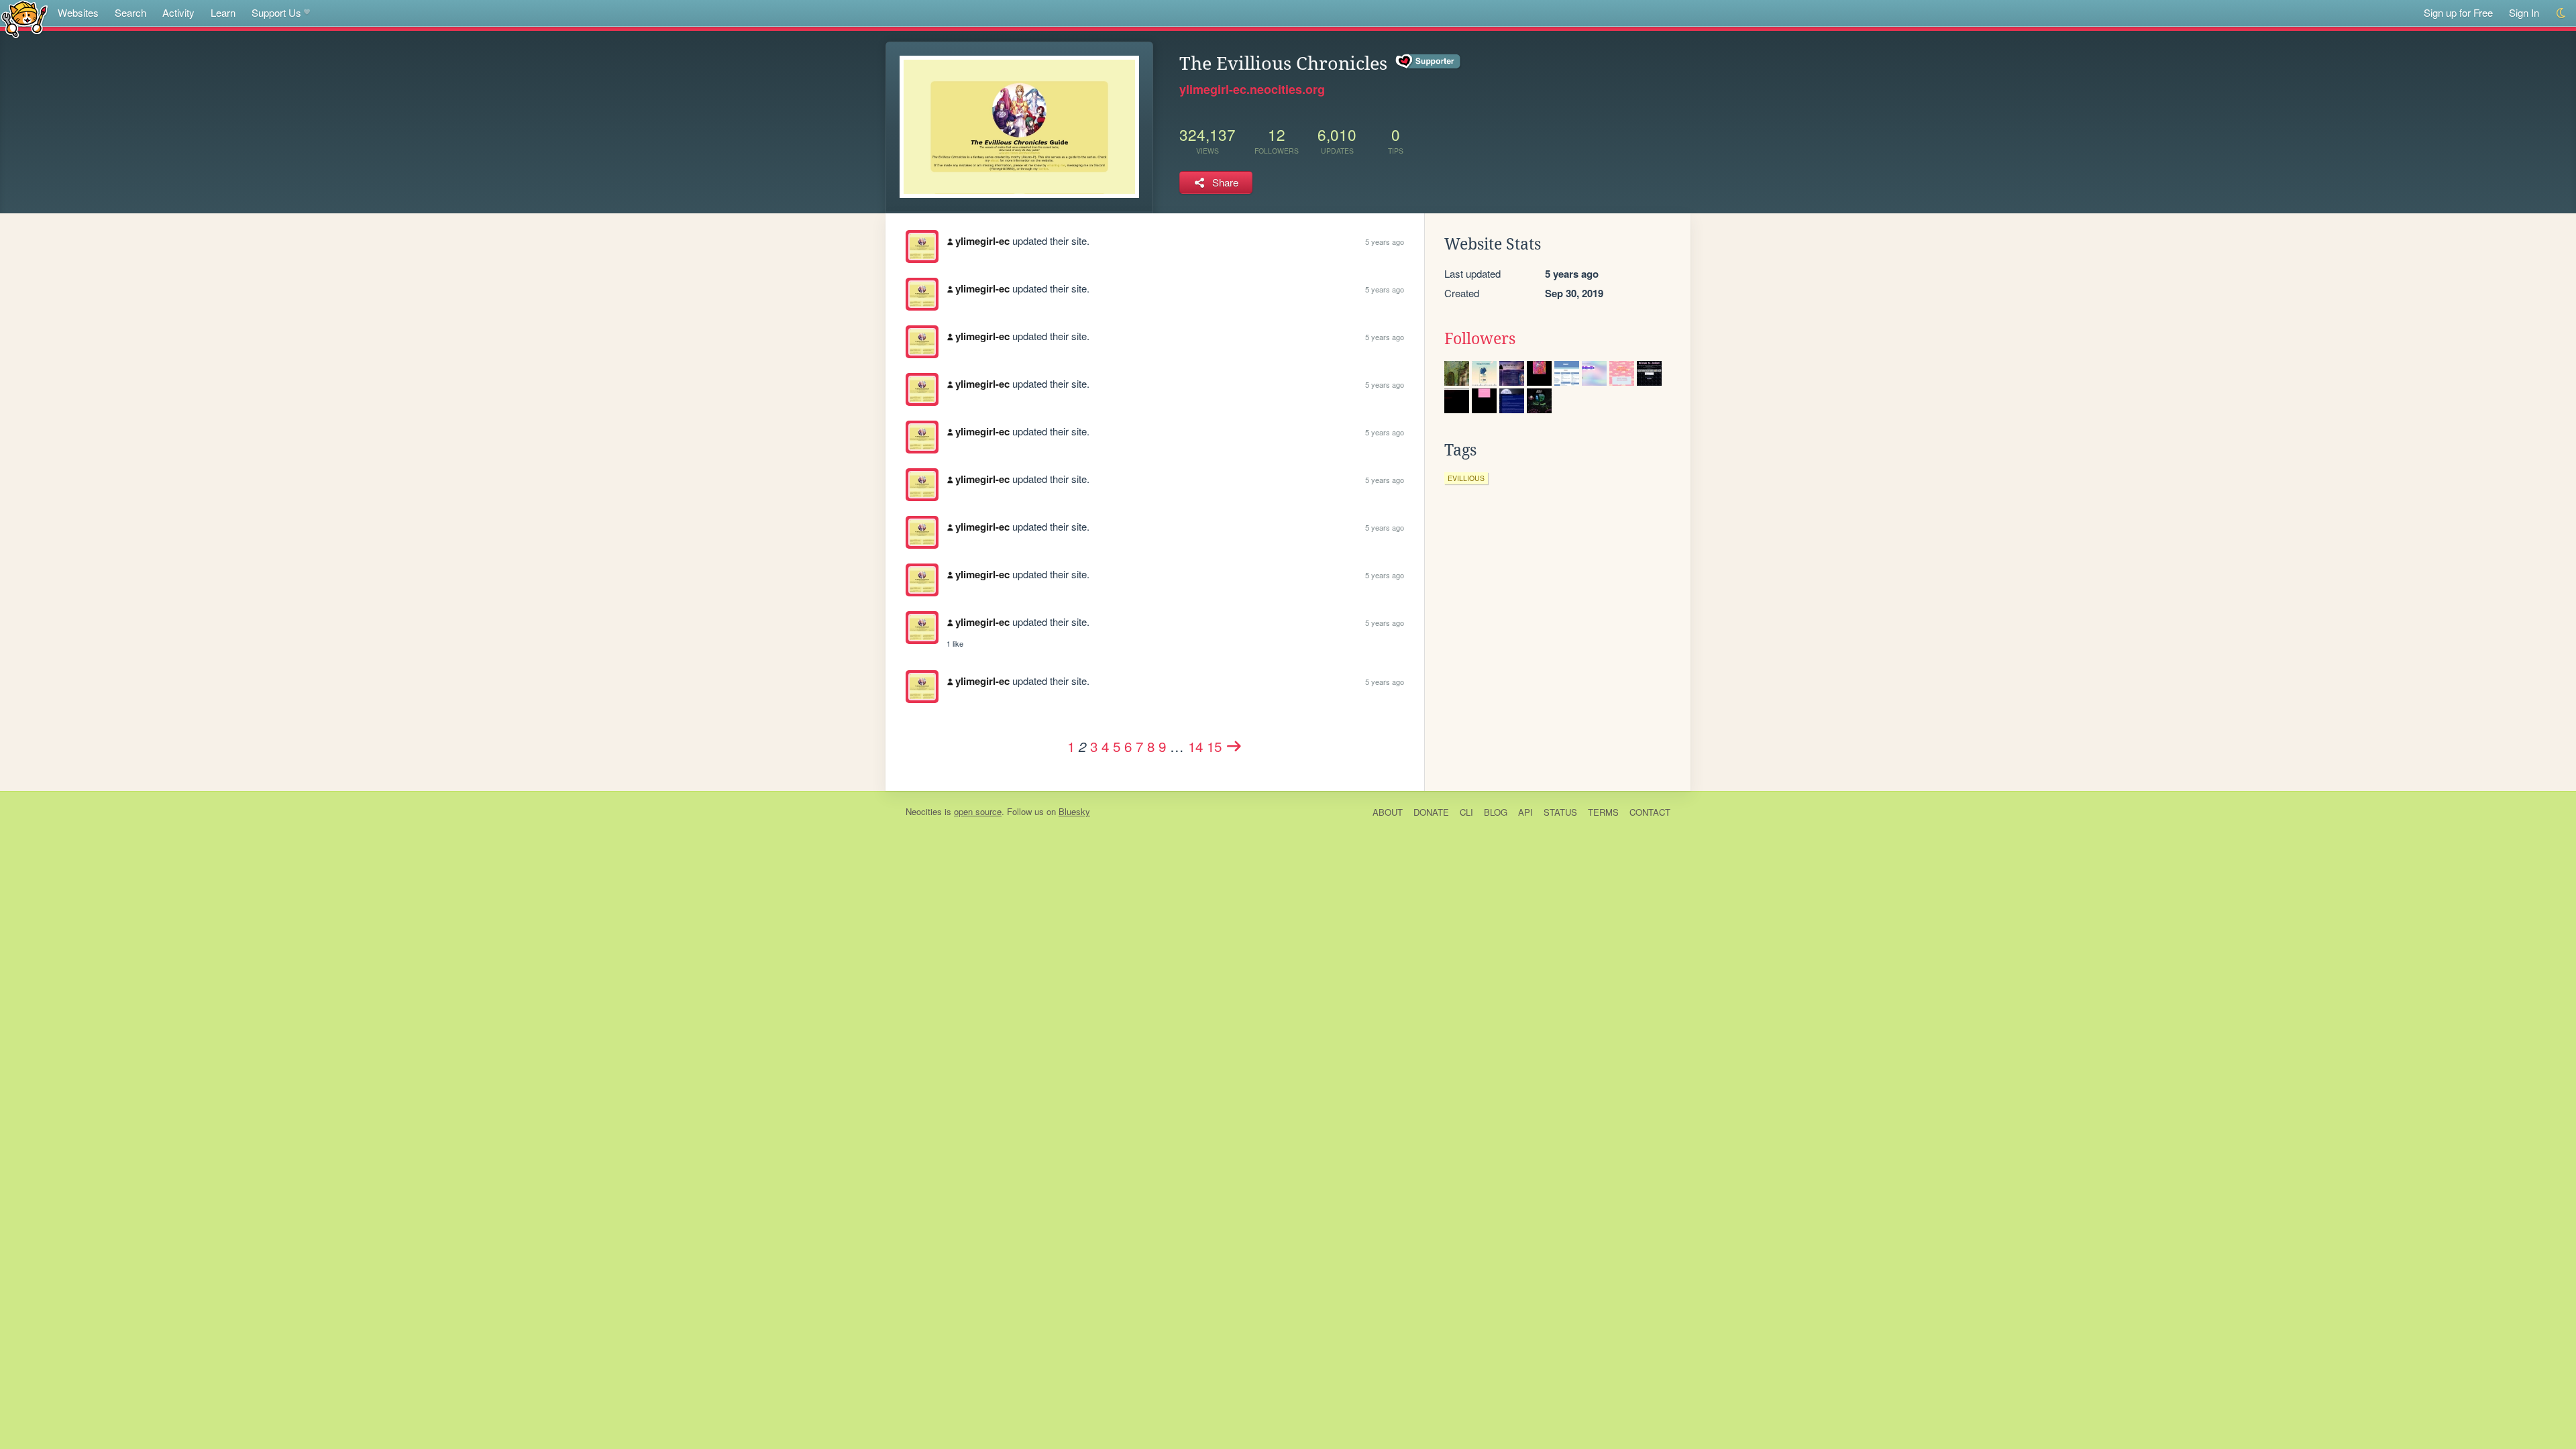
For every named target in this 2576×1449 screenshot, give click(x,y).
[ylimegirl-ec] (922, 247)
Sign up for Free (2458, 12)
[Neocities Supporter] (1429, 62)
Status (1560, 812)
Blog (1496, 812)
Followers (1480, 339)
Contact (1650, 812)
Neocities (924, 811)
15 (1214, 746)
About (1388, 812)
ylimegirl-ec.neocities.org (1252, 89)
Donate (1431, 812)
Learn (223, 12)
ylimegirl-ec (982, 241)
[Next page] (1234, 746)
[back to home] (24, 18)
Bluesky (1074, 811)
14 (1195, 746)
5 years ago (1385, 241)
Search (130, 12)
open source (978, 811)
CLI (1466, 812)
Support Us (276, 12)
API (1525, 812)
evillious (1466, 478)
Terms (1603, 812)
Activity (178, 12)
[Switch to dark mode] (2562, 13)
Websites (78, 12)
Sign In (2524, 12)
